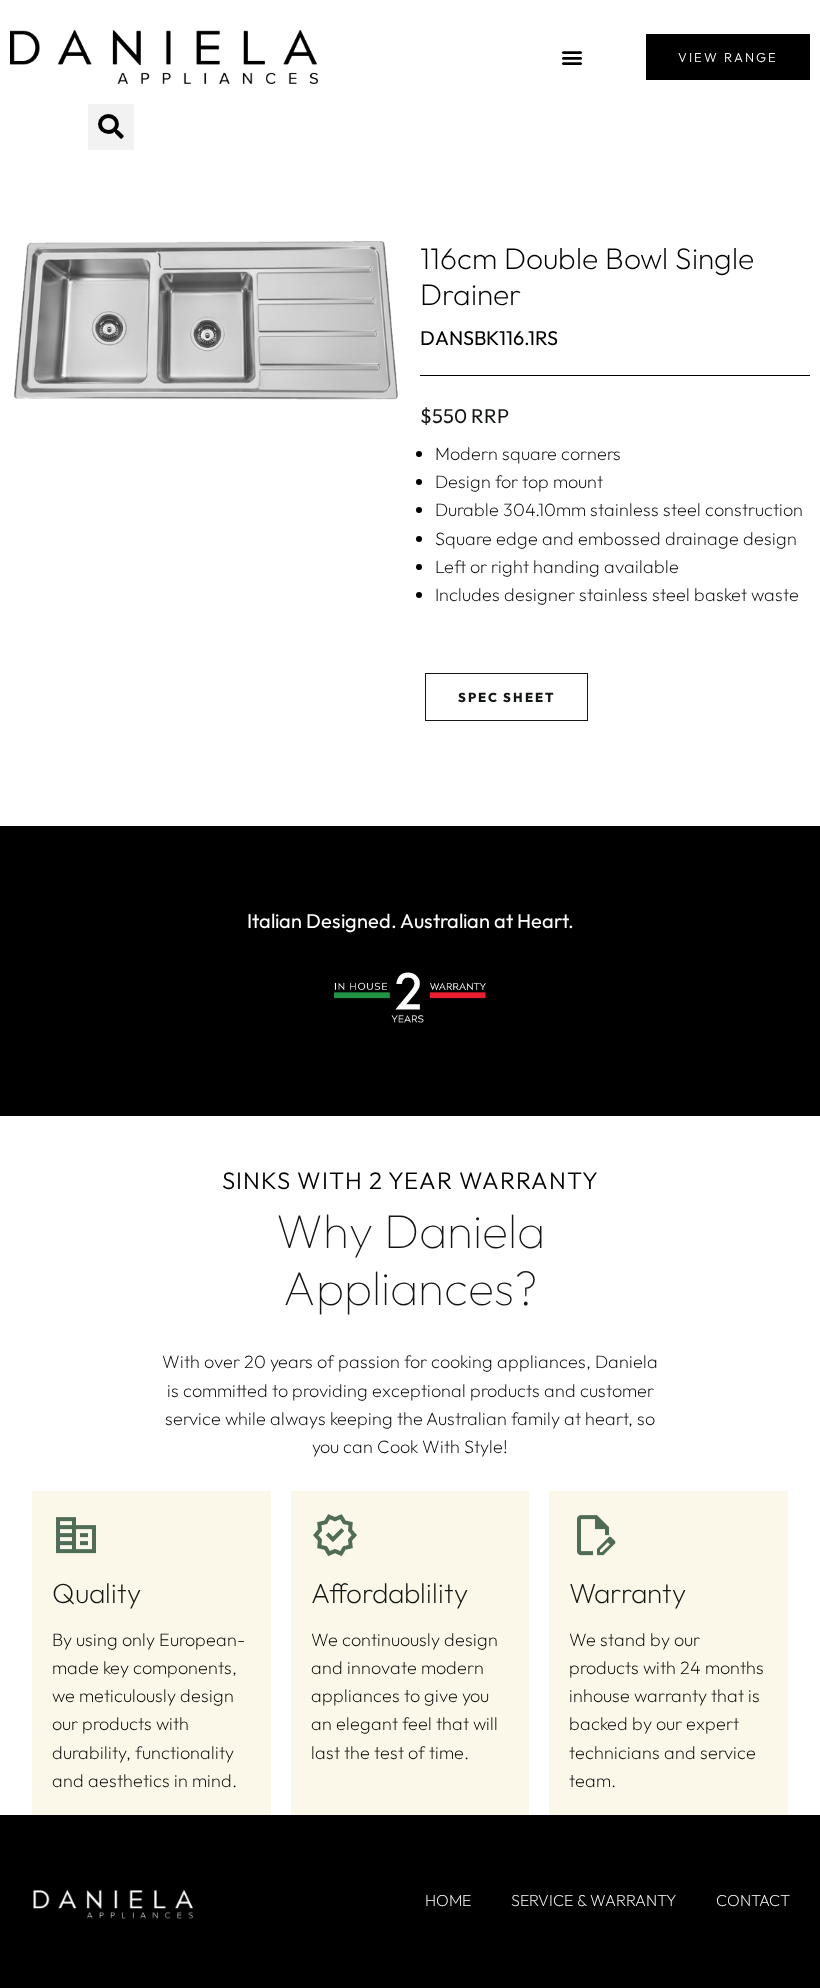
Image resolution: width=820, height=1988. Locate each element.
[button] (572, 57)
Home (448, 1900)
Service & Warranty (593, 1900)
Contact (753, 1900)
